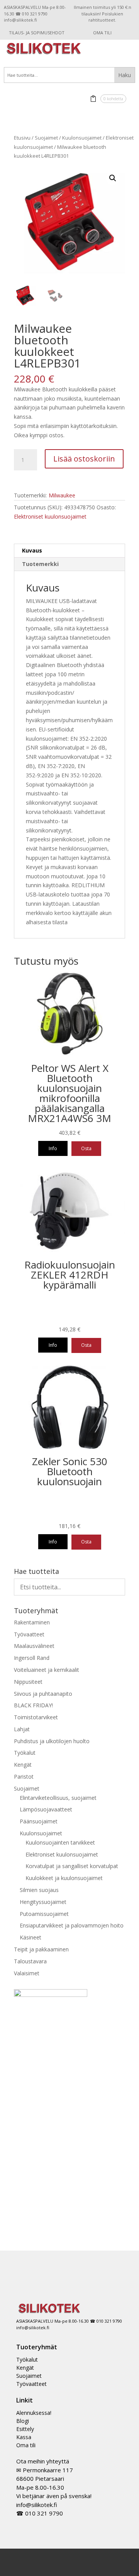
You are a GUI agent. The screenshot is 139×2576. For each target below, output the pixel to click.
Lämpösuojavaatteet (46, 1809)
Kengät (23, 1765)
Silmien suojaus (39, 1890)
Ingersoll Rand (32, 1658)
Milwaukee (62, 495)
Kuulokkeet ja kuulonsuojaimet (64, 1878)
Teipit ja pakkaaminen (41, 1949)
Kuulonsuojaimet (82, 138)
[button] (113, 178)
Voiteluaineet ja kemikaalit (47, 1670)
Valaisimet (27, 1973)
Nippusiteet (28, 1682)
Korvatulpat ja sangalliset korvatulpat (72, 1866)
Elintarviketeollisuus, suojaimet (58, 1798)
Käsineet (31, 1937)
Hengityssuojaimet (43, 1902)
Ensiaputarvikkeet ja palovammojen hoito (72, 1925)
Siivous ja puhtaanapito (43, 1694)
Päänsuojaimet (39, 1821)
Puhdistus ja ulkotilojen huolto (52, 1741)
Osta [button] (86, 1148)
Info (53, 1148)
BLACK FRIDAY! (33, 1705)
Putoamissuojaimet (44, 1914)
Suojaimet (46, 138)
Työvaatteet (29, 1634)
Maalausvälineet (34, 1646)
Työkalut (25, 1753)
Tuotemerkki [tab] (40, 564)
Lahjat (22, 1729)
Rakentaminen (32, 1622)
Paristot (24, 1777)
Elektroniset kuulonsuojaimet (50, 516)
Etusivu (22, 138)
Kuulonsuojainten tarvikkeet (60, 1842)
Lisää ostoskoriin (84, 459)
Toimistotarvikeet (36, 1717)
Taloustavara (30, 1961)
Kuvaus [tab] (32, 550)
